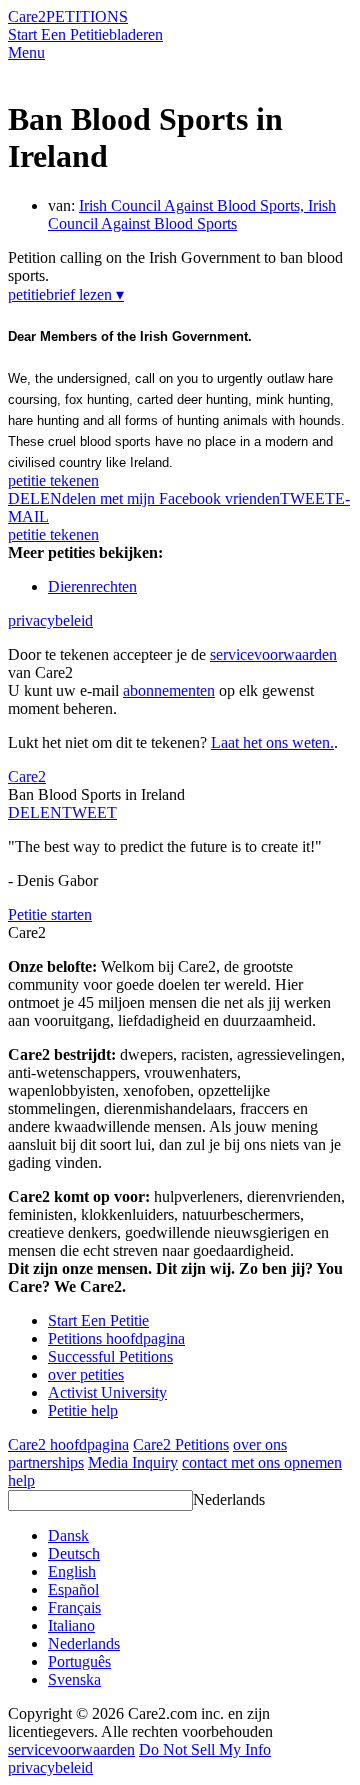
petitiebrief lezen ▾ (66, 294)
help (21, 1480)
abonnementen (169, 690)
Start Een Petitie (58, 34)
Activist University (107, 1392)
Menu (26, 52)
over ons (260, 1444)
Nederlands (229, 1499)
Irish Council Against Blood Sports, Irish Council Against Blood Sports (192, 214)
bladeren (136, 34)
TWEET (307, 498)
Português (79, 1661)
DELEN (35, 812)
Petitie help (83, 1410)
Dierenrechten (92, 586)
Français (74, 1607)
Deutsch (74, 1553)
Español (73, 1589)
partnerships (46, 1462)
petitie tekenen (53, 480)
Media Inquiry (133, 1462)
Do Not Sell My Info (205, 1749)
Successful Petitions (110, 1356)
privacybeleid (50, 620)
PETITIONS (87, 16)
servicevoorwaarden (273, 654)
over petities (86, 1374)
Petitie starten (50, 914)
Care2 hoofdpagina (68, 1444)
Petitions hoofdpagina (116, 1338)
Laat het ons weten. (272, 742)
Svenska (74, 1679)
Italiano (71, 1625)
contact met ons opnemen (262, 1462)
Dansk (68, 1535)
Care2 (27, 16)
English (72, 1571)
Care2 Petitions (181, 1444)
